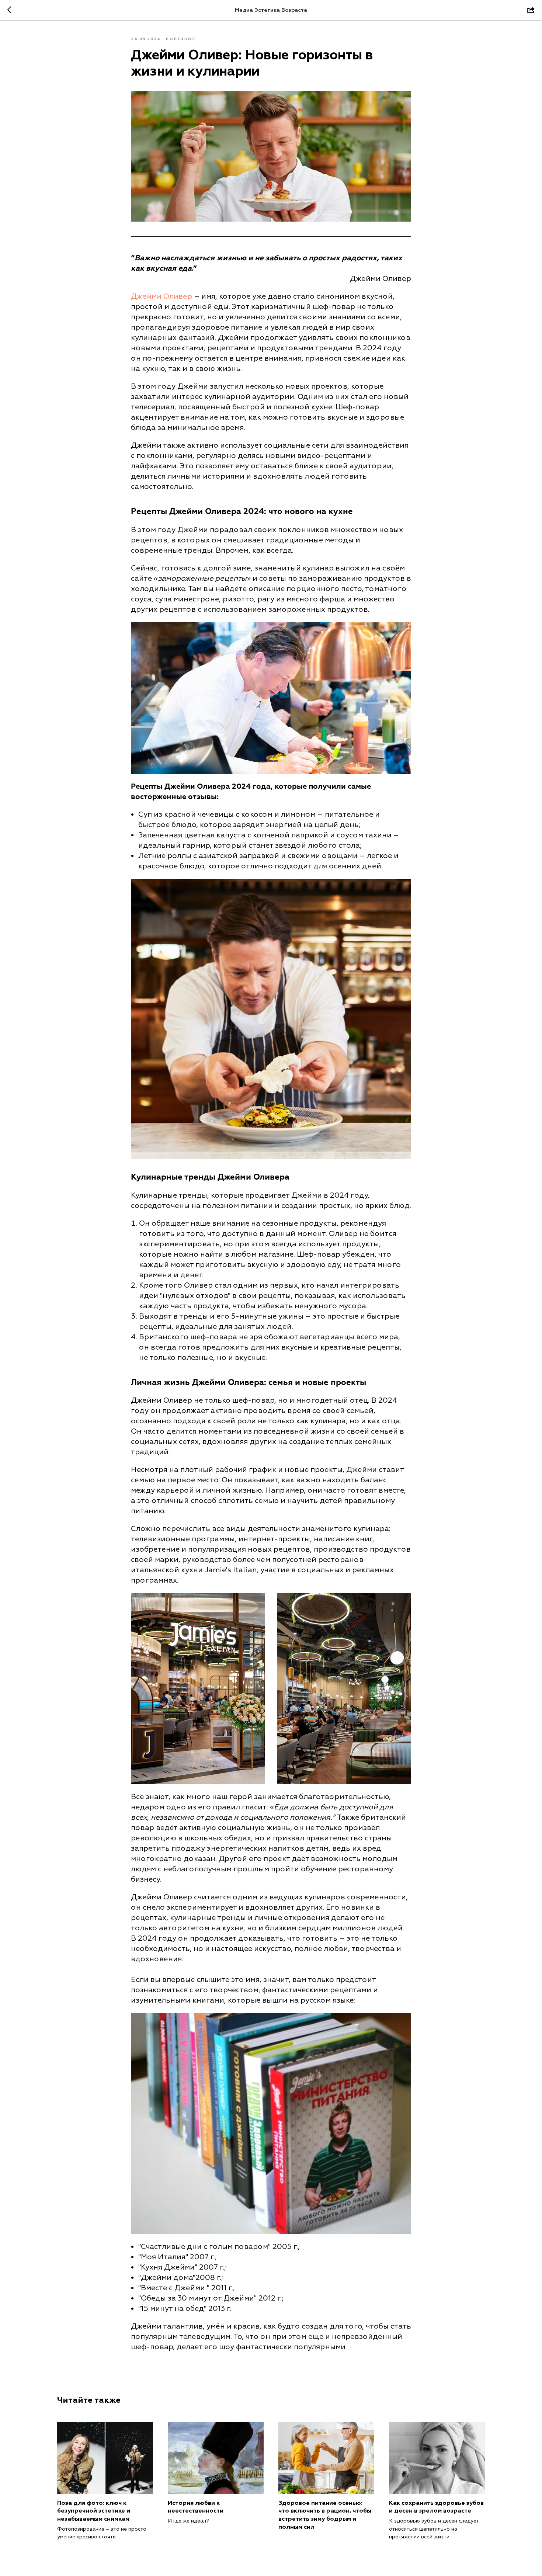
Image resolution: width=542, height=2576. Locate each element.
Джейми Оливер (161, 296)
